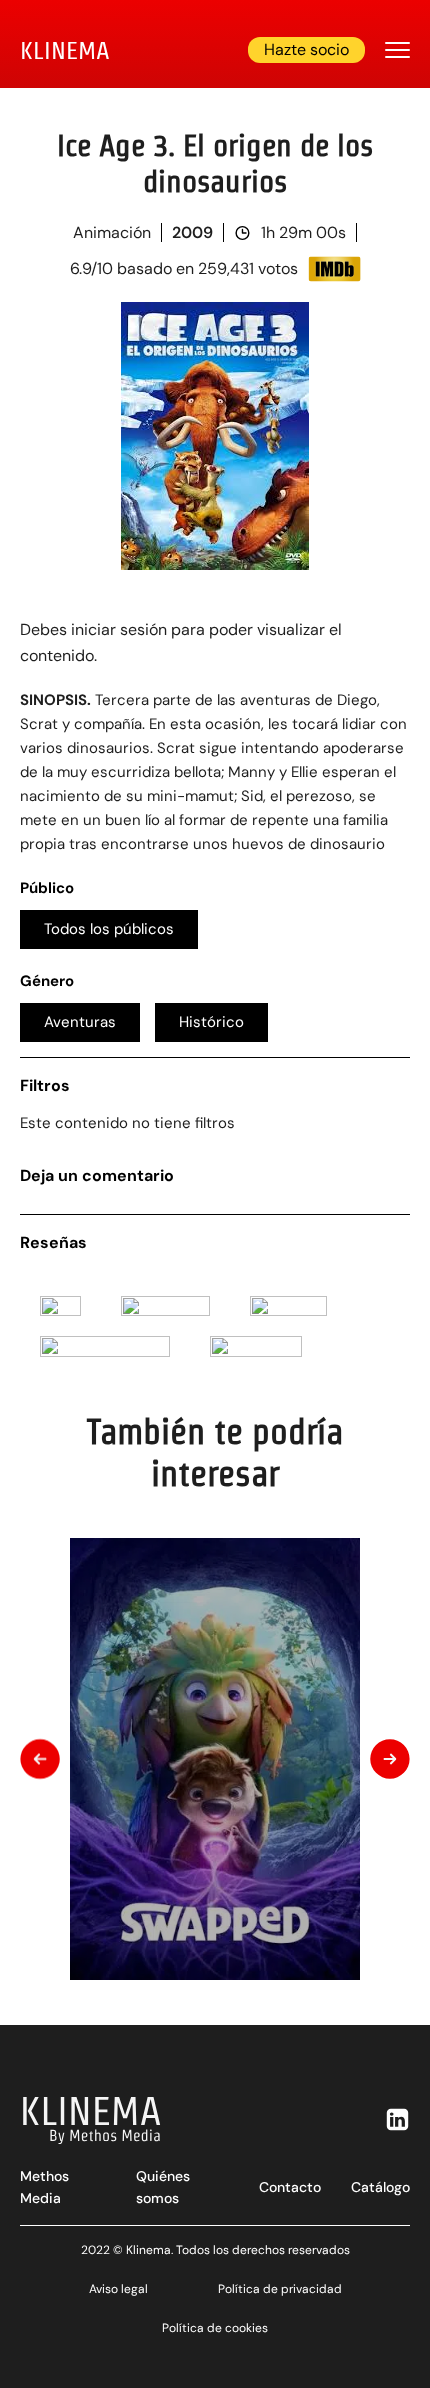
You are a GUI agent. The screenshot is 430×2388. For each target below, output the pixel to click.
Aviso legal (118, 2289)
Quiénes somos (163, 2187)
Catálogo (380, 2187)
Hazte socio (306, 49)
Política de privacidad (280, 2289)
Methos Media (44, 2187)
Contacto (290, 2187)
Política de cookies (215, 2328)
